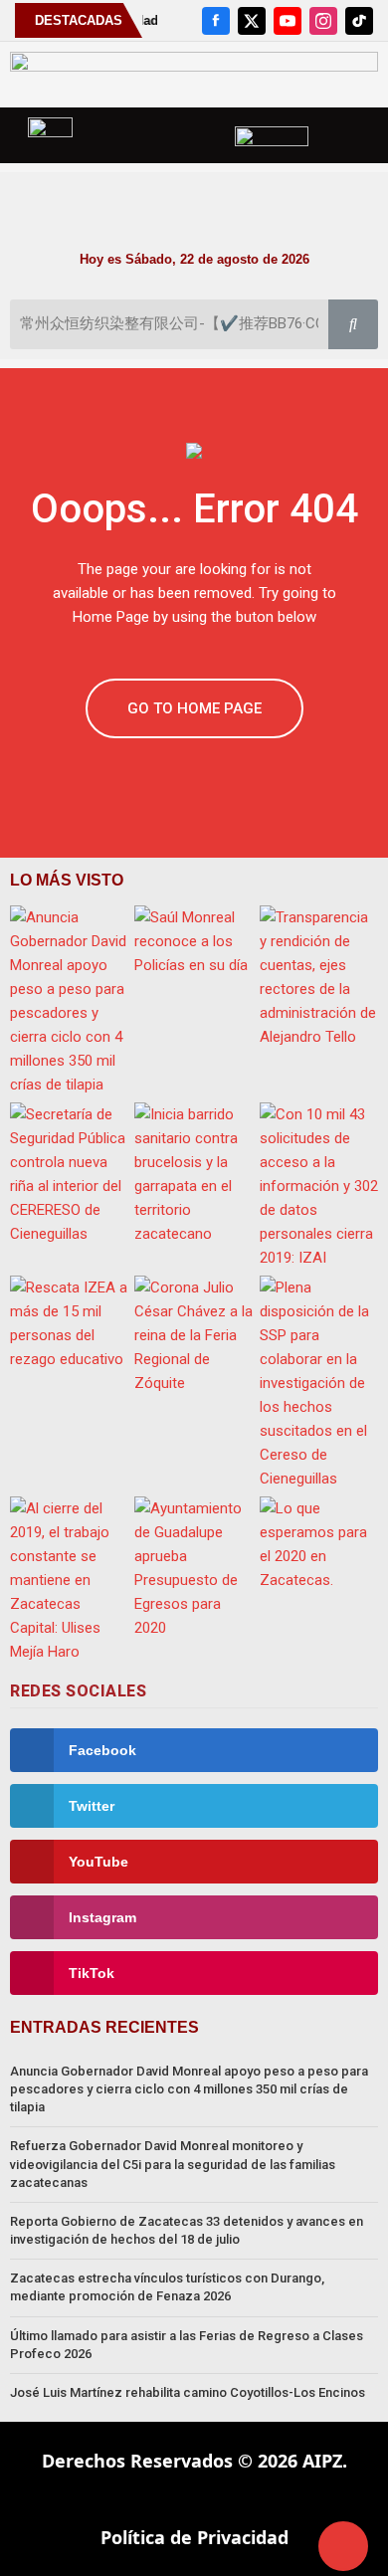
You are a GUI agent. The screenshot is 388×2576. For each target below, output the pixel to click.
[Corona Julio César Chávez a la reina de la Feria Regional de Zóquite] (194, 1335)
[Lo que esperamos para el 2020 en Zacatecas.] (319, 1544)
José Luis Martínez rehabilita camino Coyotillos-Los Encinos (188, 2392)
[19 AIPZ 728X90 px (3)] (194, 74)
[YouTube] (288, 21)
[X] (252, 21)
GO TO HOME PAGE (194, 708)
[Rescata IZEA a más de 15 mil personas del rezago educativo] (69, 1323)
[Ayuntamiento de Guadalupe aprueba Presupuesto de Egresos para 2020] (194, 1568)
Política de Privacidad (194, 2537)
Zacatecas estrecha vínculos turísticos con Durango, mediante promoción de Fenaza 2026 (167, 2287)
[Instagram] (323, 21)
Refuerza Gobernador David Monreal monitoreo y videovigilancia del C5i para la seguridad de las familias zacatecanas (173, 2164)
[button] (194, 200)
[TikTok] (359, 21)
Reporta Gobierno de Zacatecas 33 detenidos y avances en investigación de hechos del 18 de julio (187, 2230)
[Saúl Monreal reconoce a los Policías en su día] (194, 941)
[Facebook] (216, 21)
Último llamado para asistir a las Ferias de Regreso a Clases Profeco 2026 (187, 2345)
